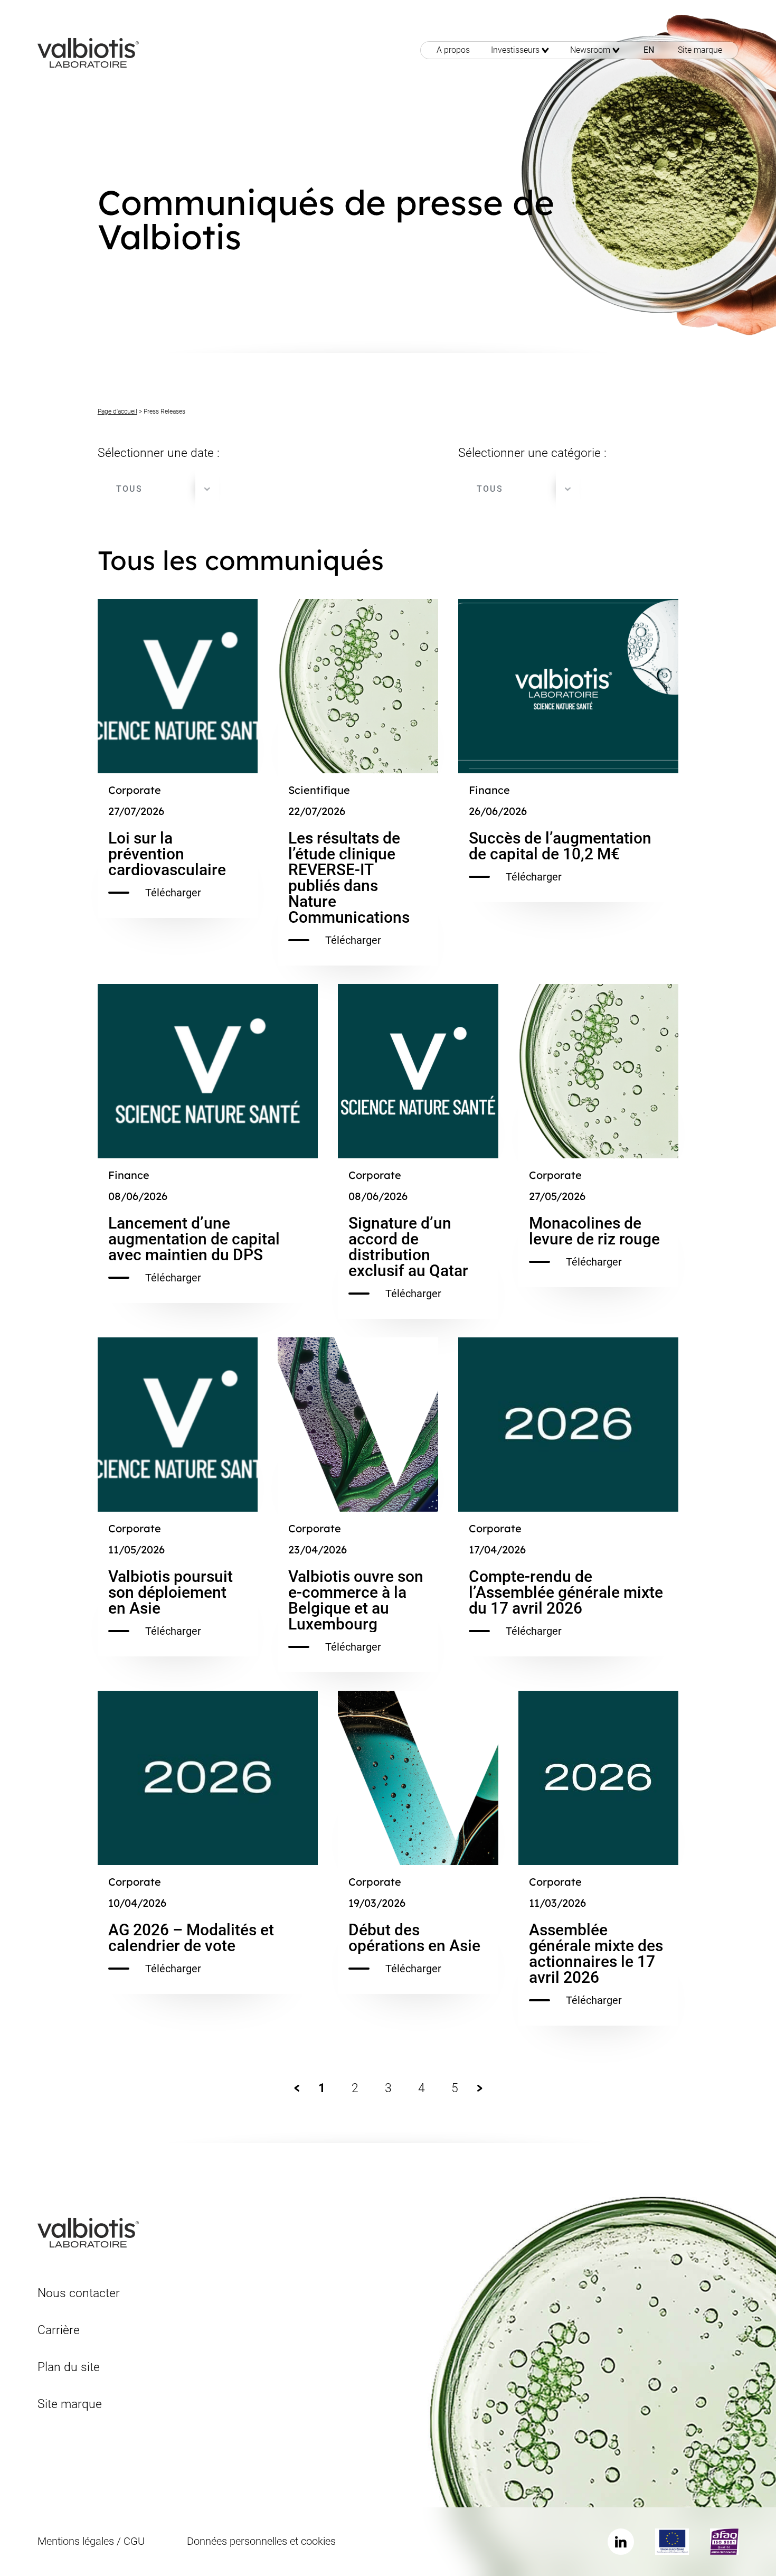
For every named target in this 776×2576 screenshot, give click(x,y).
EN (649, 50)
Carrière (59, 2330)
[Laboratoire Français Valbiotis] (88, 52)
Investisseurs (515, 50)
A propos (453, 50)
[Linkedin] (621, 2542)
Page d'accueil (117, 411)
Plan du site (69, 2367)
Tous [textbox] (129, 489)
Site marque (700, 50)
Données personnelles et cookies (261, 2541)
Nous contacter (79, 2293)
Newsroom (590, 50)
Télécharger (173, 893)
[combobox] (158, 489)
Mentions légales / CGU (91, 2541)
